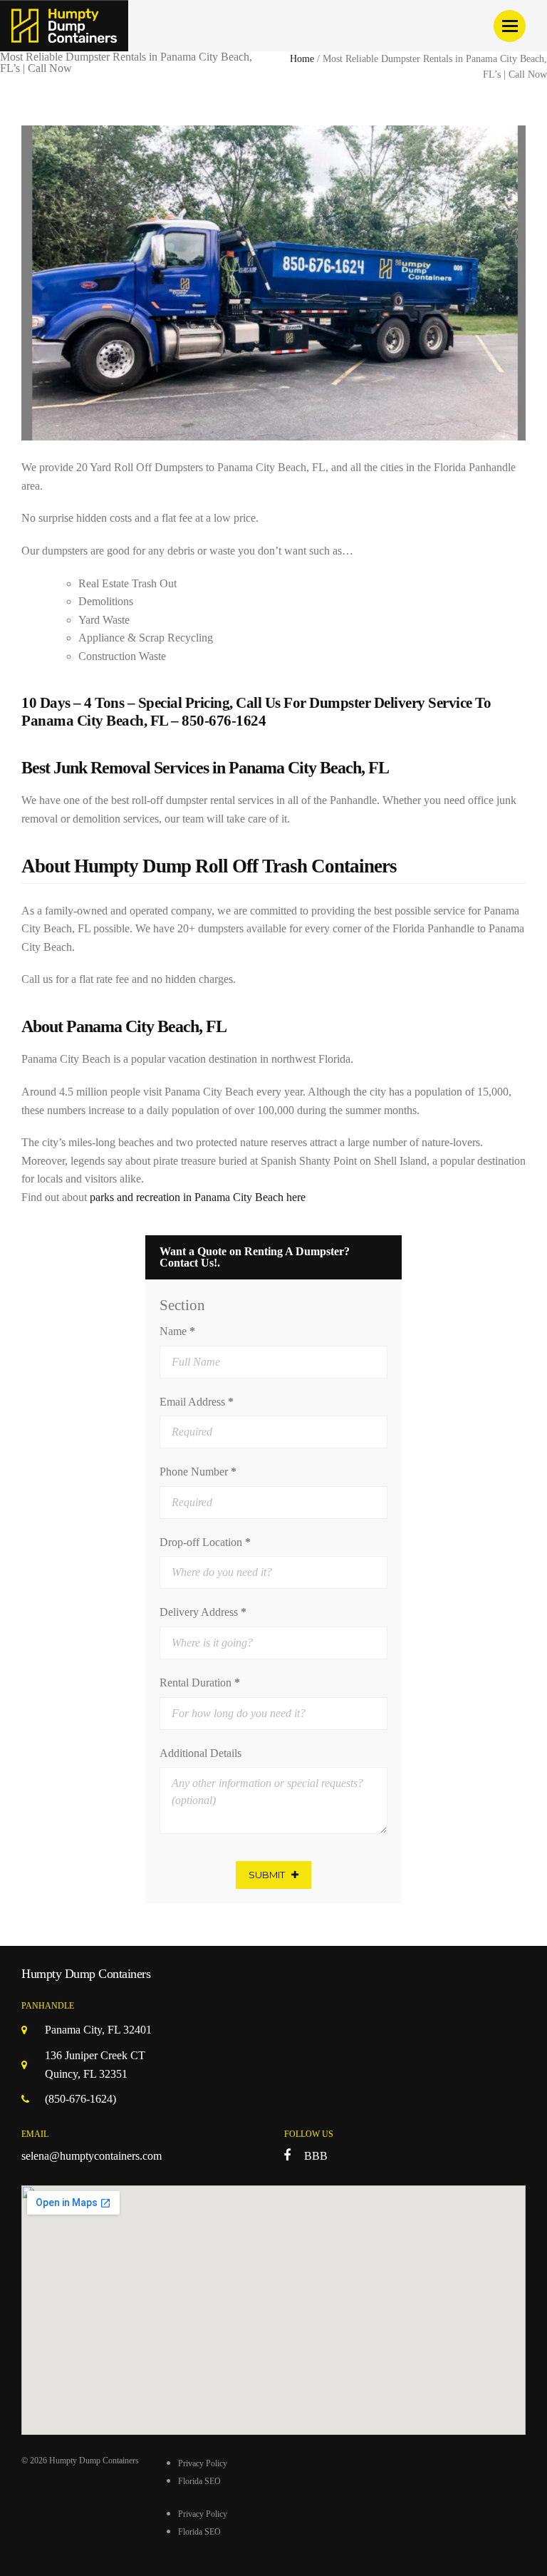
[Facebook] (287, 2155)
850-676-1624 (224, 721)
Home (302, 59)
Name (177, 1331)
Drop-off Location (205, 1542)
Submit (267, 1875)
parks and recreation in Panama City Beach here (198, 1197)
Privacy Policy (203, 2463)
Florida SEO (199, 2481)
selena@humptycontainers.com (92, 2156)
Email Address (197, 1402)
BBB (316, 2156)
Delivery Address (203, 1612)
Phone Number (198, 1472)
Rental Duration (200, 1683)
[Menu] (510, 26)
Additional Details (200, 1753)
